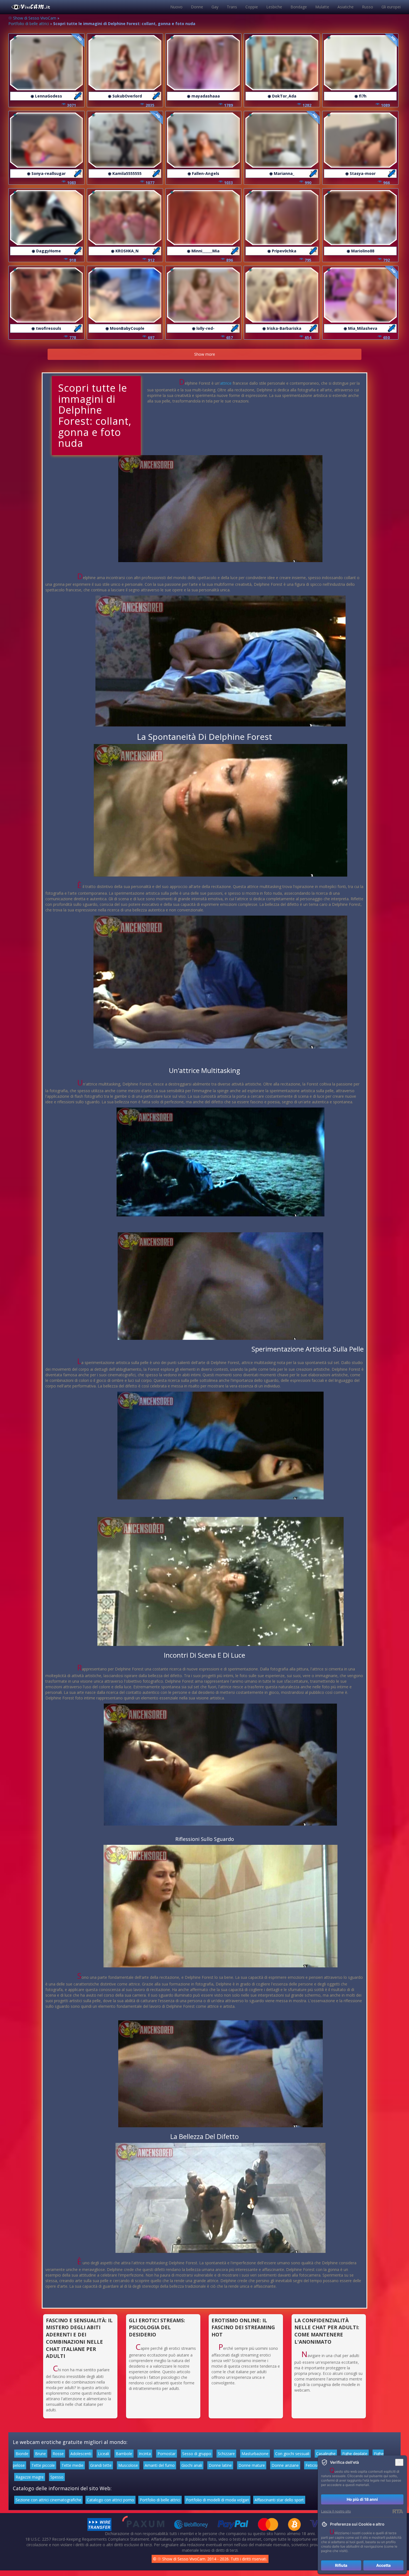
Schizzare (226, 2454)
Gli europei (391, 7)
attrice (226, 383)
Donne (197, 7)
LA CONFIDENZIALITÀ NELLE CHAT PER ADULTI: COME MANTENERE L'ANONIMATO (327, 2331)
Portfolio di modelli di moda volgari (217, 2500)
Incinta (145, 2454)
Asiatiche (346, 7)
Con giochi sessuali (292, 2454)
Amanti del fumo (160, 2465)
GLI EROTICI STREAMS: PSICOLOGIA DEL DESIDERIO (157, 2327)
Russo (368, 7)
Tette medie (72, 2465)
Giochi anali (192, 2465)
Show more (205, 354)
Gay (215, 7)
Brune (40, 2454)
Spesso (57, 2477)
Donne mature (252, 2465)
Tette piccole (43, 2465)
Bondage (299, 7)
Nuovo (176, 7)
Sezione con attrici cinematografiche (48, 2500)
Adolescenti (81, 2454)
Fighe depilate (355, 2454)
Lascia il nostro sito (336, 2511)
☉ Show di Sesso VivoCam (32, 18)
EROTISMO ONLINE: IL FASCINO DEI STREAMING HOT (243, 2327)
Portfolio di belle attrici (29, 24)
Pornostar (167, 2454)
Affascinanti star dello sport (279, 2500)
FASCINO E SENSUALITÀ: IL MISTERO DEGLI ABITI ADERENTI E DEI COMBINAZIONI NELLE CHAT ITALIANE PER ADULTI (79, 2338)
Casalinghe (326, 2454)
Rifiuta (341, 2565)
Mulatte (322, 7)
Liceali (104, 2454)
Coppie (252, 7)
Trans (232, 7)
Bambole (124, 2454)
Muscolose (128, 2465)
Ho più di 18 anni (362, 2499)
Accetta (383, 2565)
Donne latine (220, 2465)
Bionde (22, 2454)
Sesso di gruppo (197, 2454)
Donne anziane (285, 2465)
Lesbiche (274, 7)
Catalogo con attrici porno (110, 2500)
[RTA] (398, 2511)
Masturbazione (255, 2454)
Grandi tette (101, 2465)
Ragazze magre (30, 2477)
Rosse (58, 2454)
